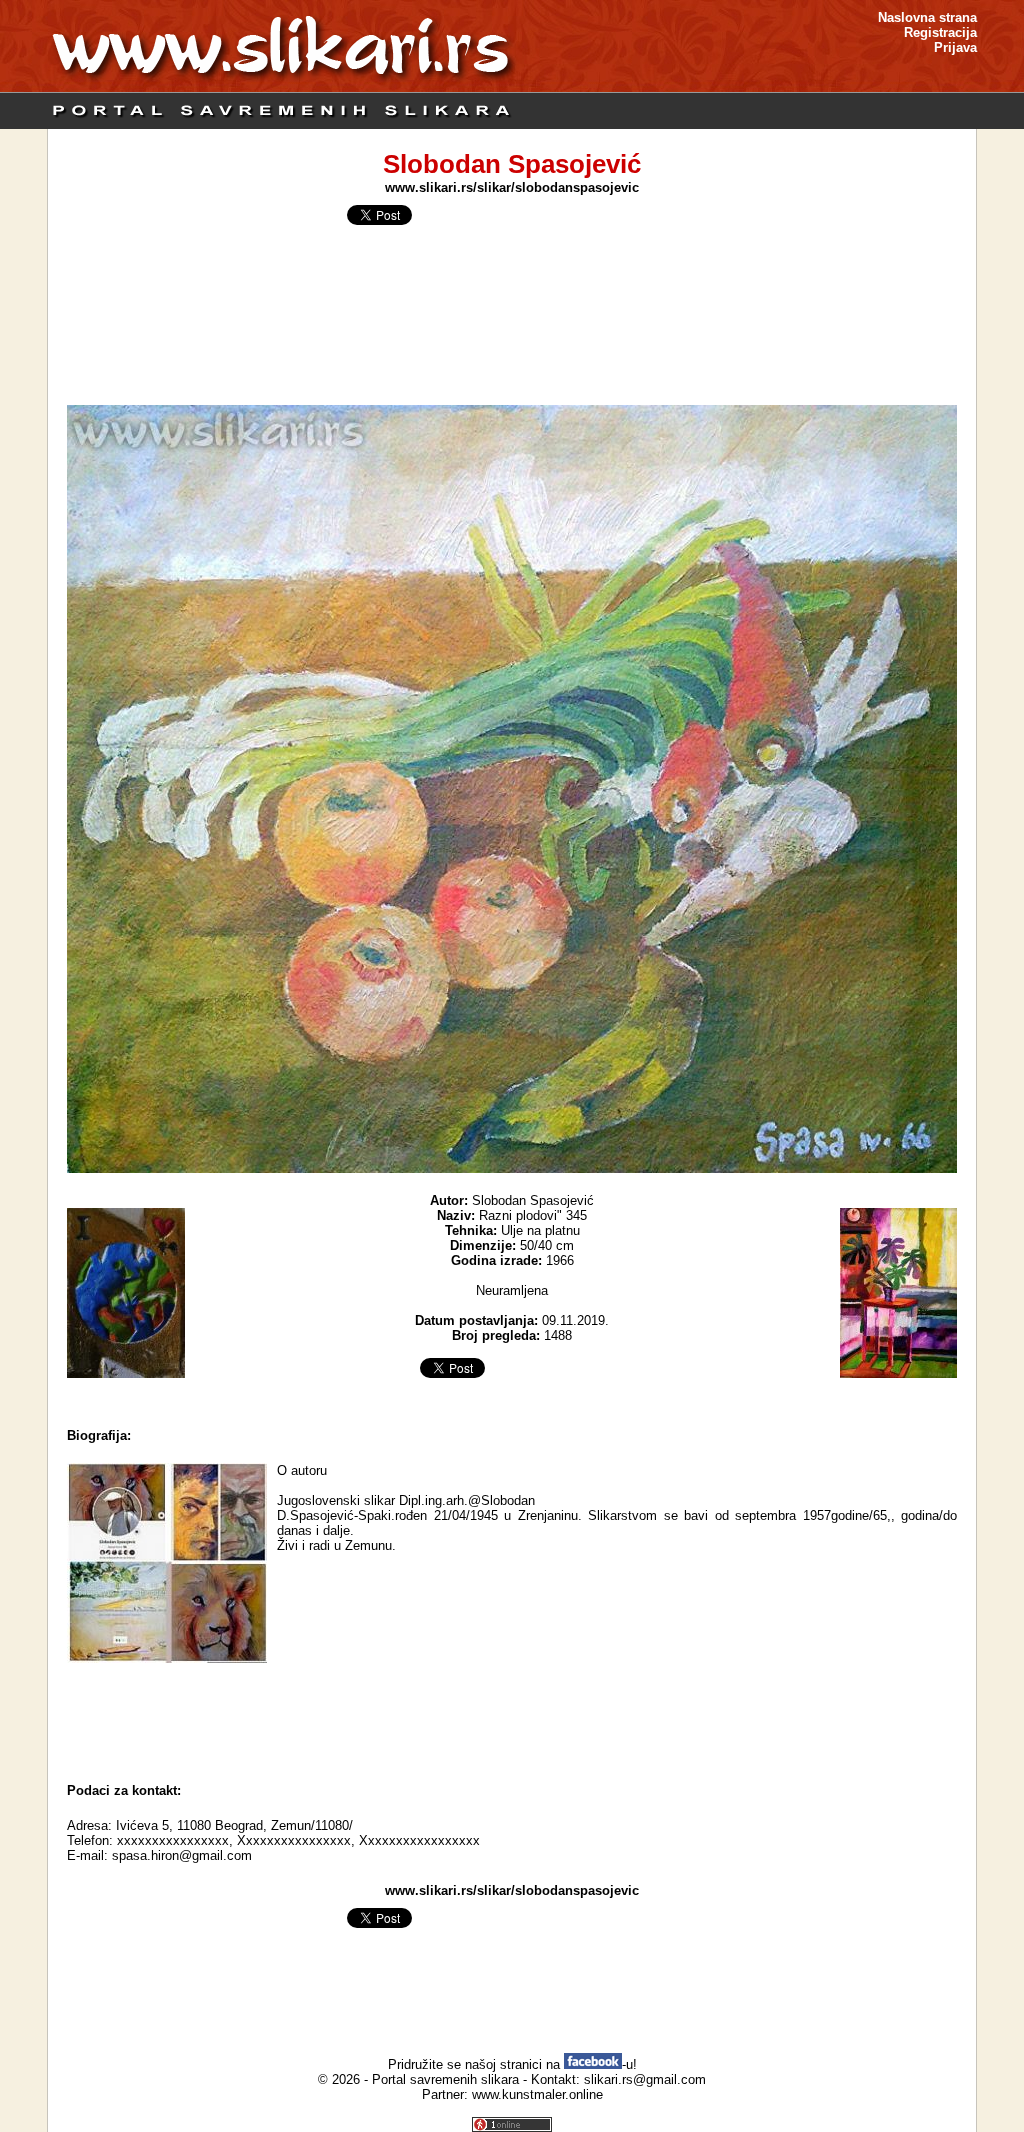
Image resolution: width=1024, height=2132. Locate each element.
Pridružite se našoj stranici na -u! (512, 2064)
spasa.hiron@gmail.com (182, 1855)
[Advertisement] (512, 1718)
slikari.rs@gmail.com (645, 2079)
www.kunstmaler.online (537, 2094)
